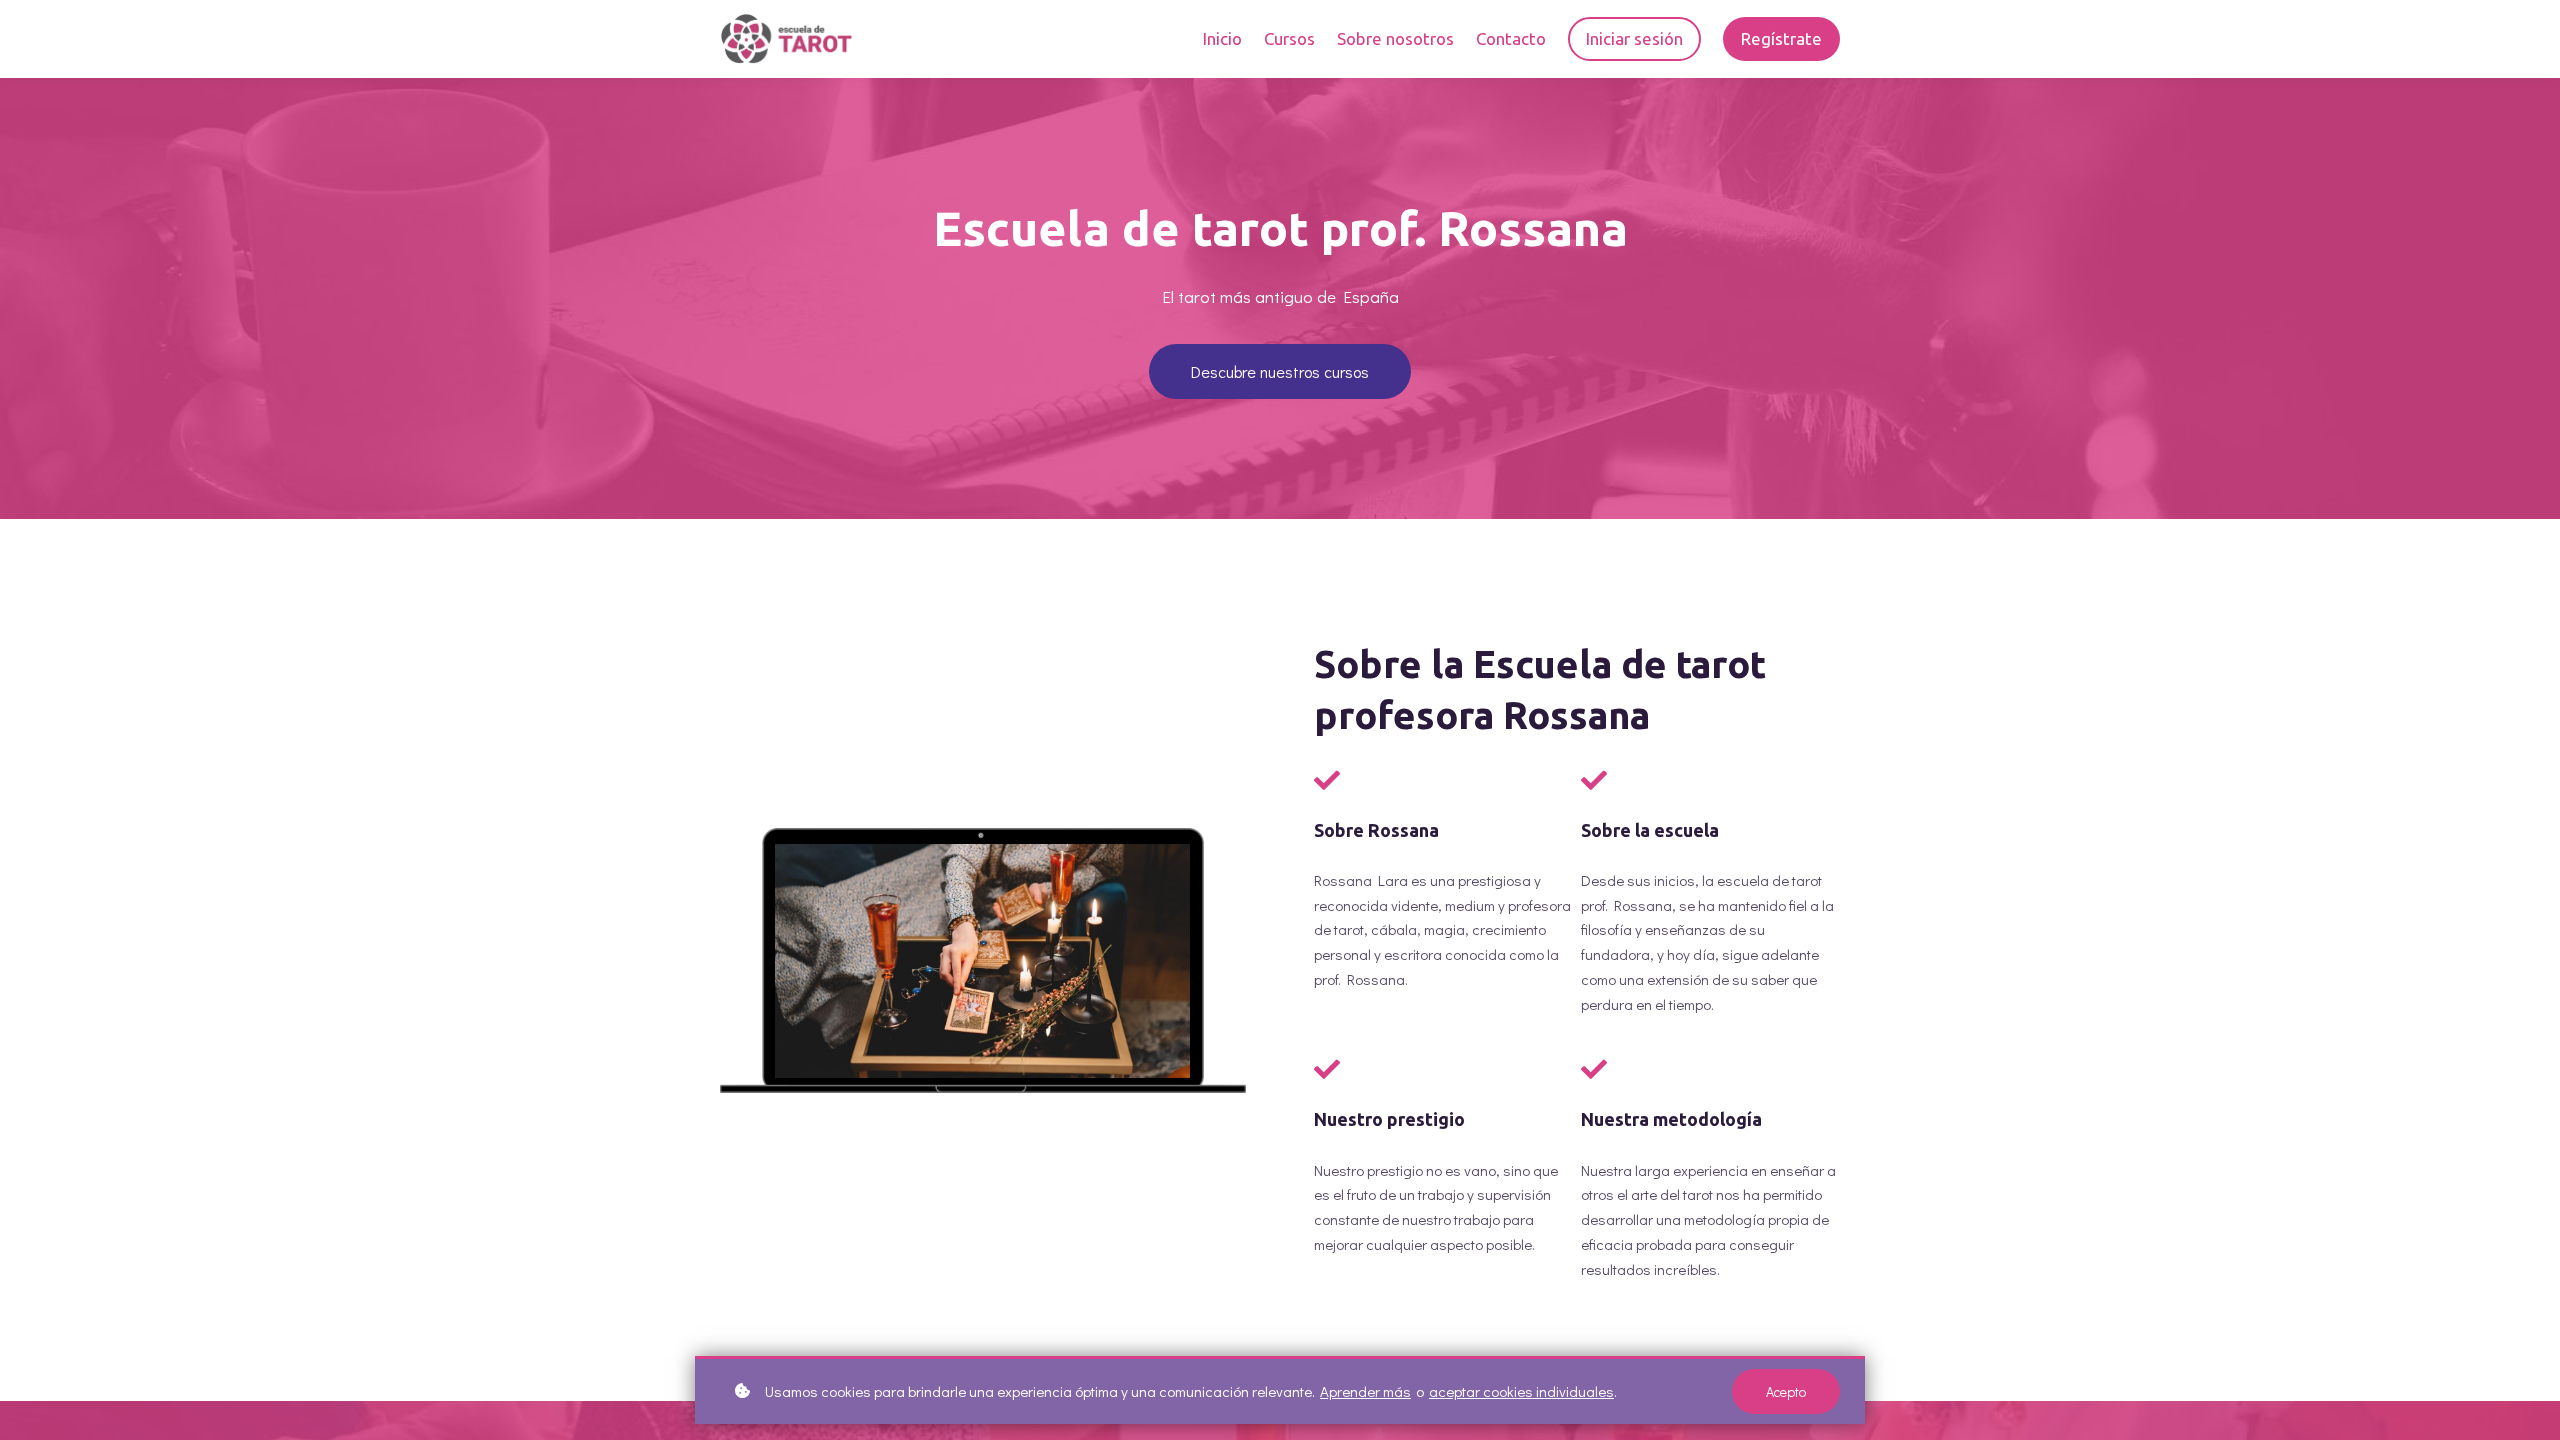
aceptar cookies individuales (1521, 1391)
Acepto (1786, 1391)
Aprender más (1365, 1391)
